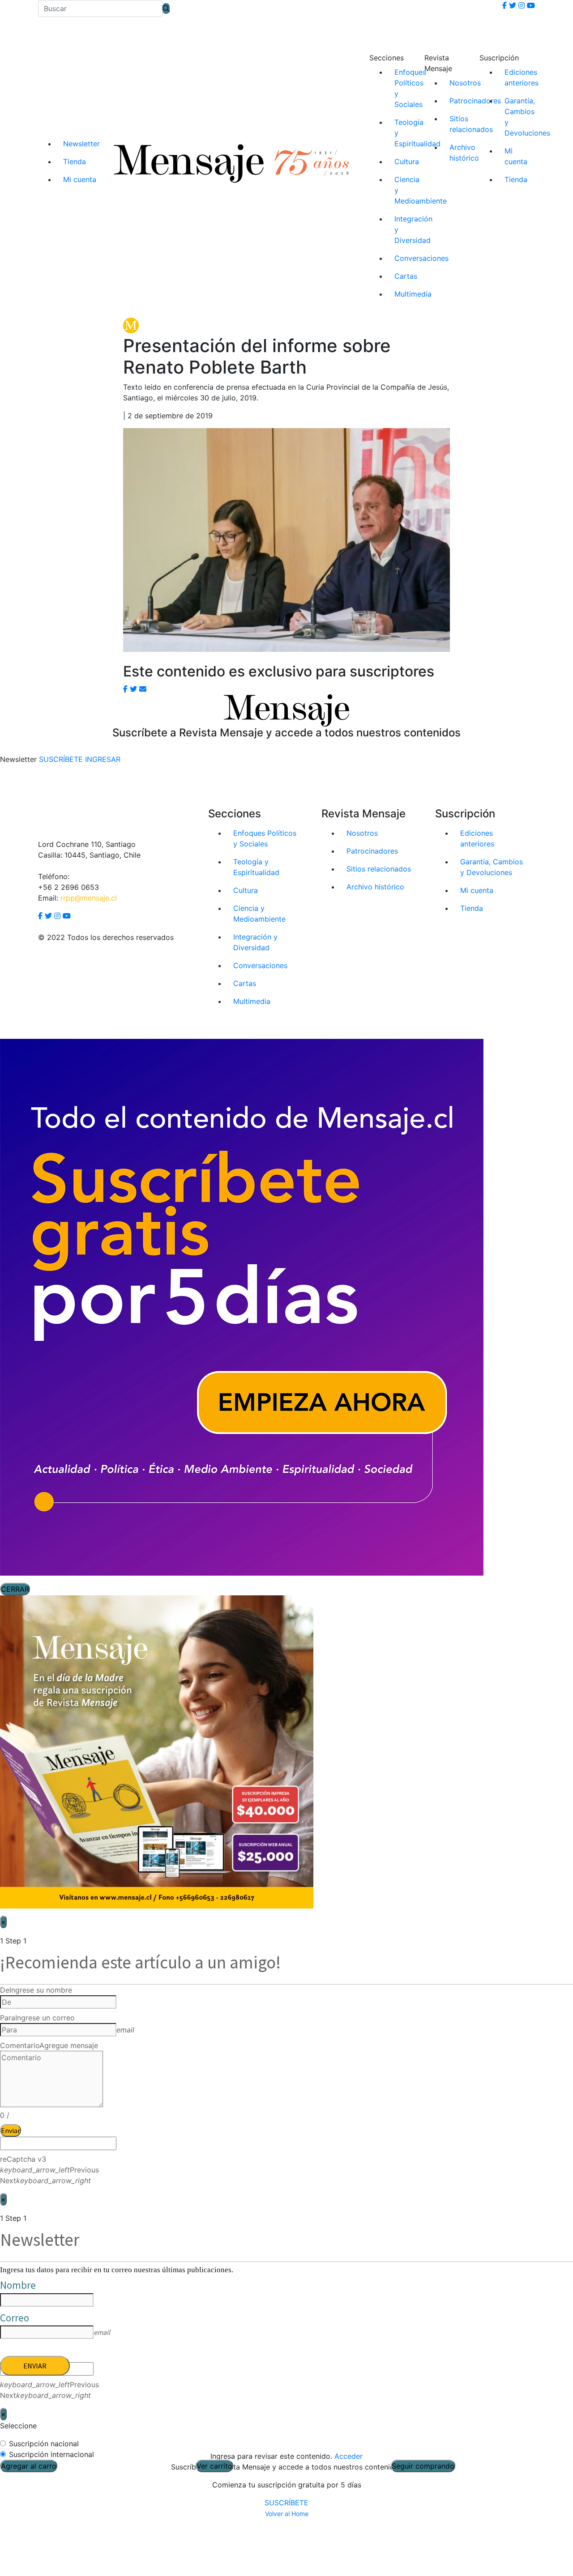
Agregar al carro (29, 2466)
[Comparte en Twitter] (133, 689)
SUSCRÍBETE (286, 2503)
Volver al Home (287, 2514)
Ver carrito (214, 2466)
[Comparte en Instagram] (143, 689)
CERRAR (15, 1589)
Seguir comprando (423, 2466)
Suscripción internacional (51, 2454)
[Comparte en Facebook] (125, 689)
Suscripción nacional (44, 2444)
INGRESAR (103, 759)
